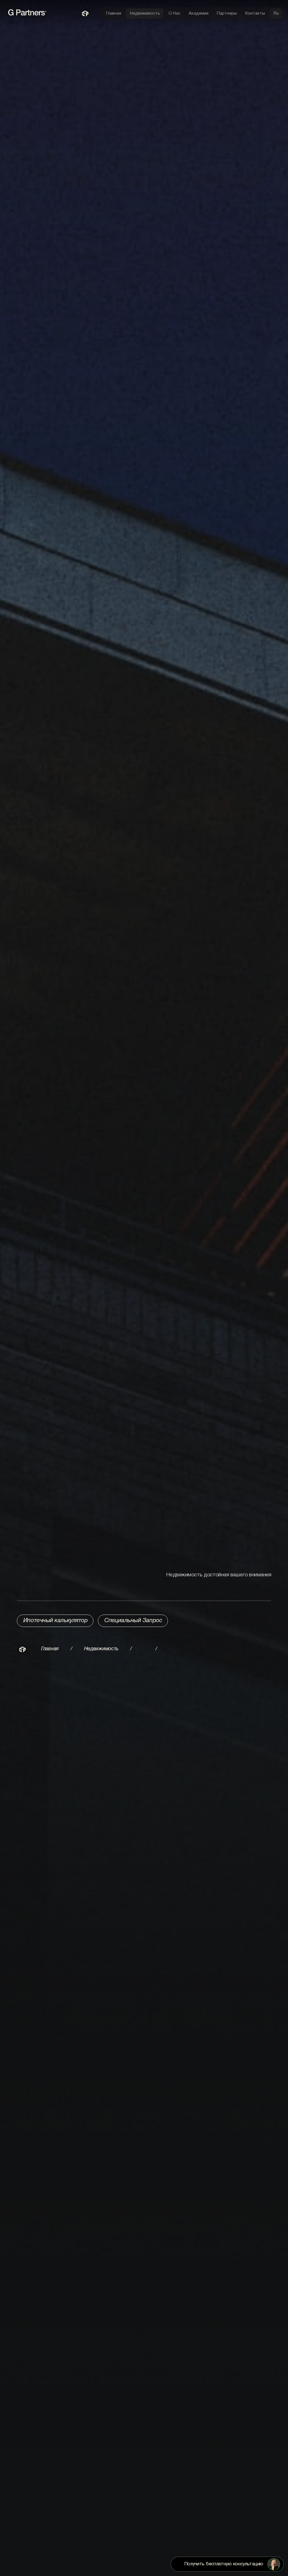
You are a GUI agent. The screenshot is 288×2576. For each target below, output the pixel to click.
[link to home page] (35, 15)
